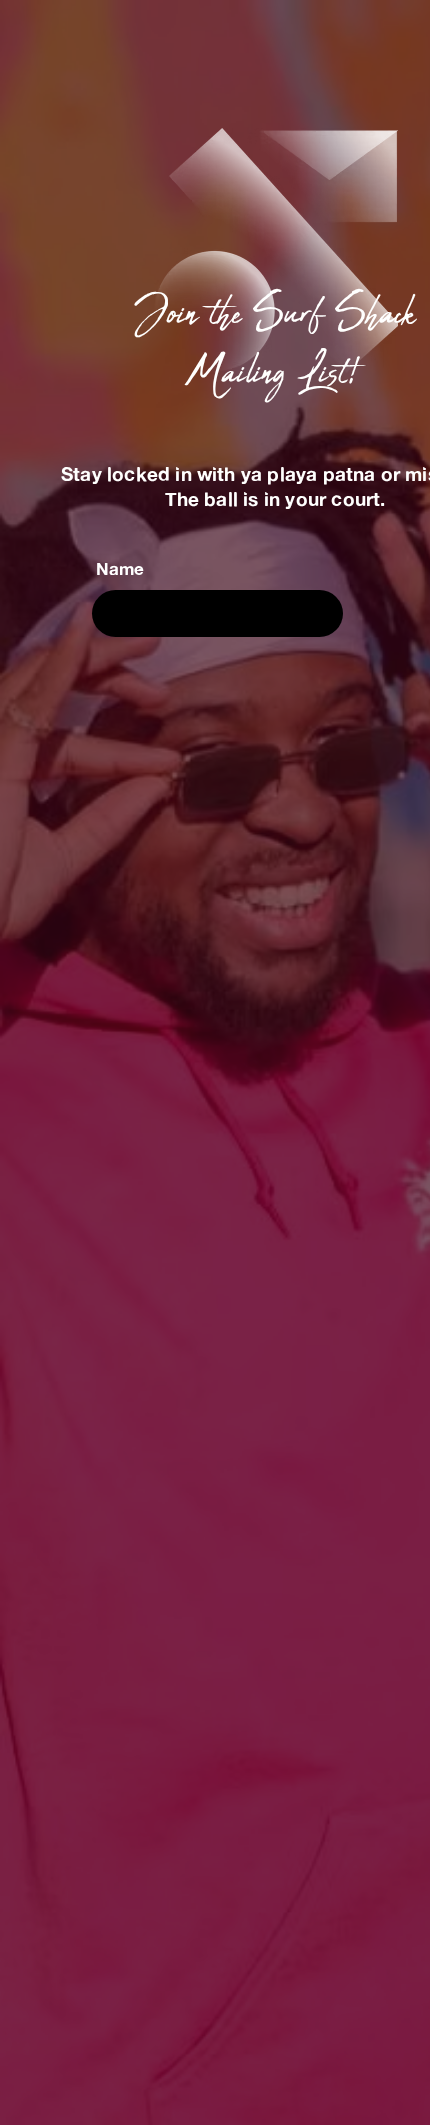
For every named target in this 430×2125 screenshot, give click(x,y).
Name (120, 568)
